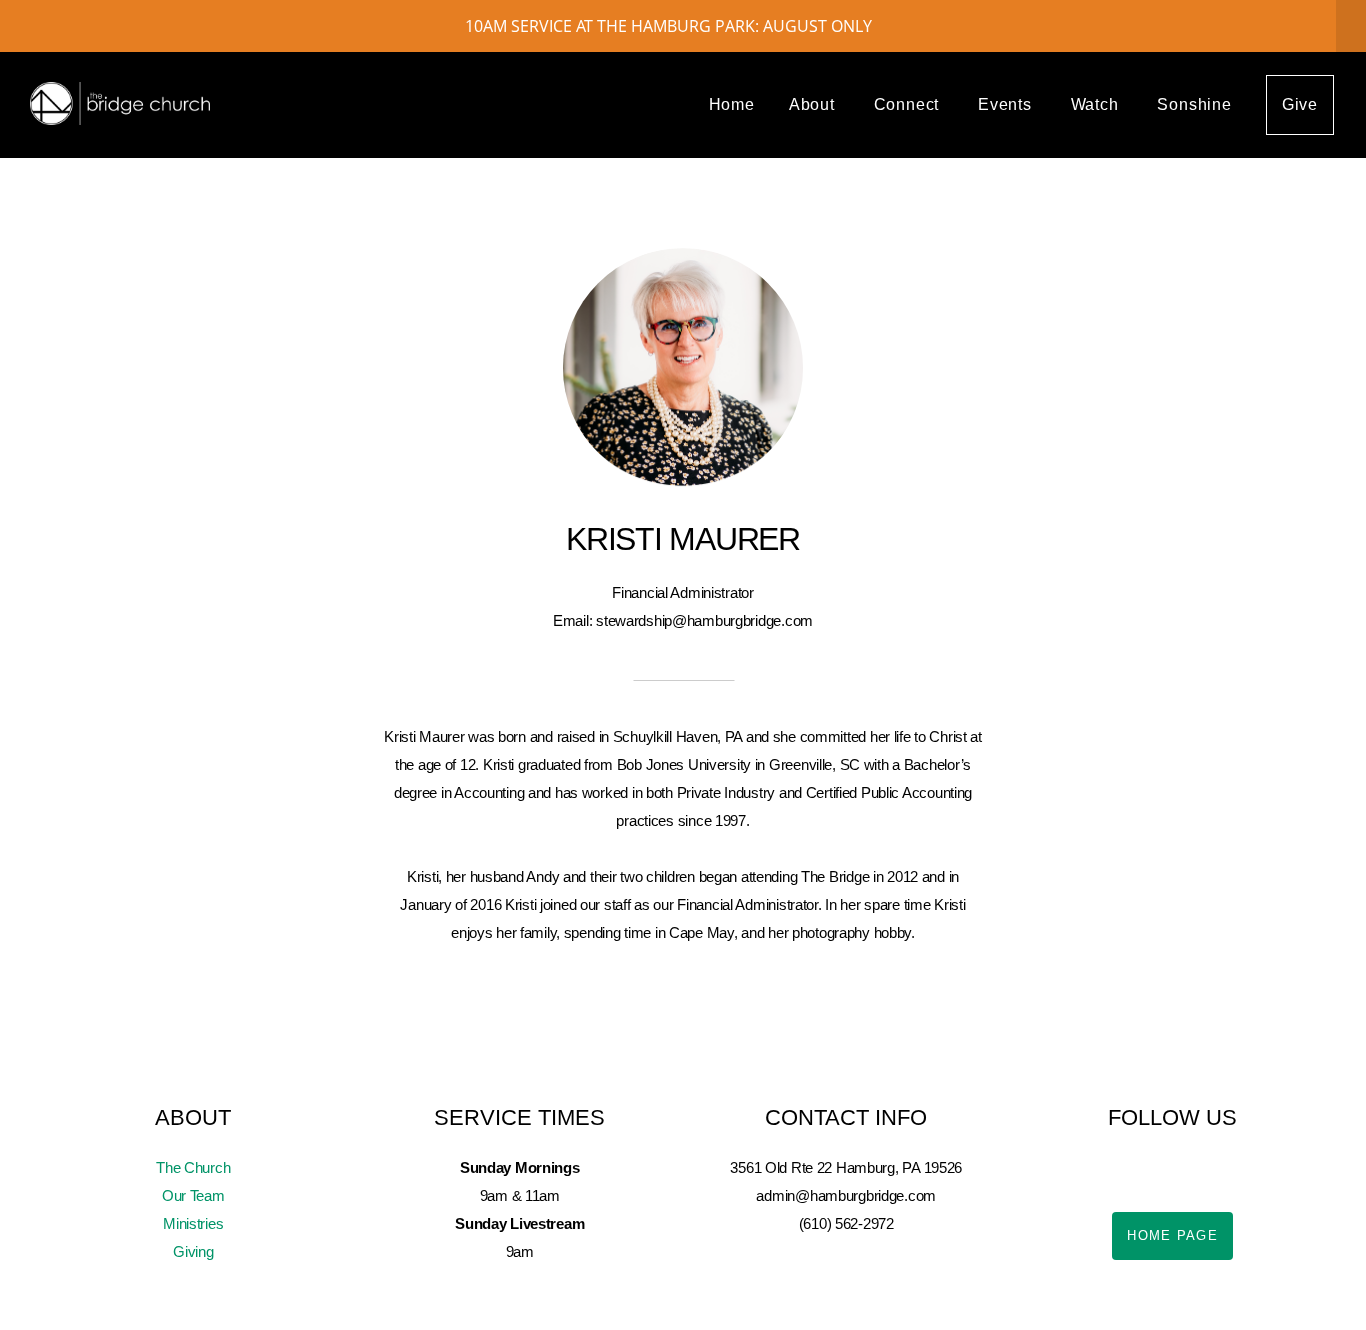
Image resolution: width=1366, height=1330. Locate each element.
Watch (1097, 104)
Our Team (193, 1195)
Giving (193, 1251)
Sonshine (1194, 104)
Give (1300, 104)
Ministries (193, 1223)
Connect (909, 104)
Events (1007, 104)
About (814, 104)
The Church (193, 1167)
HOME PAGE (1172, 1235)
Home (732, 104)
